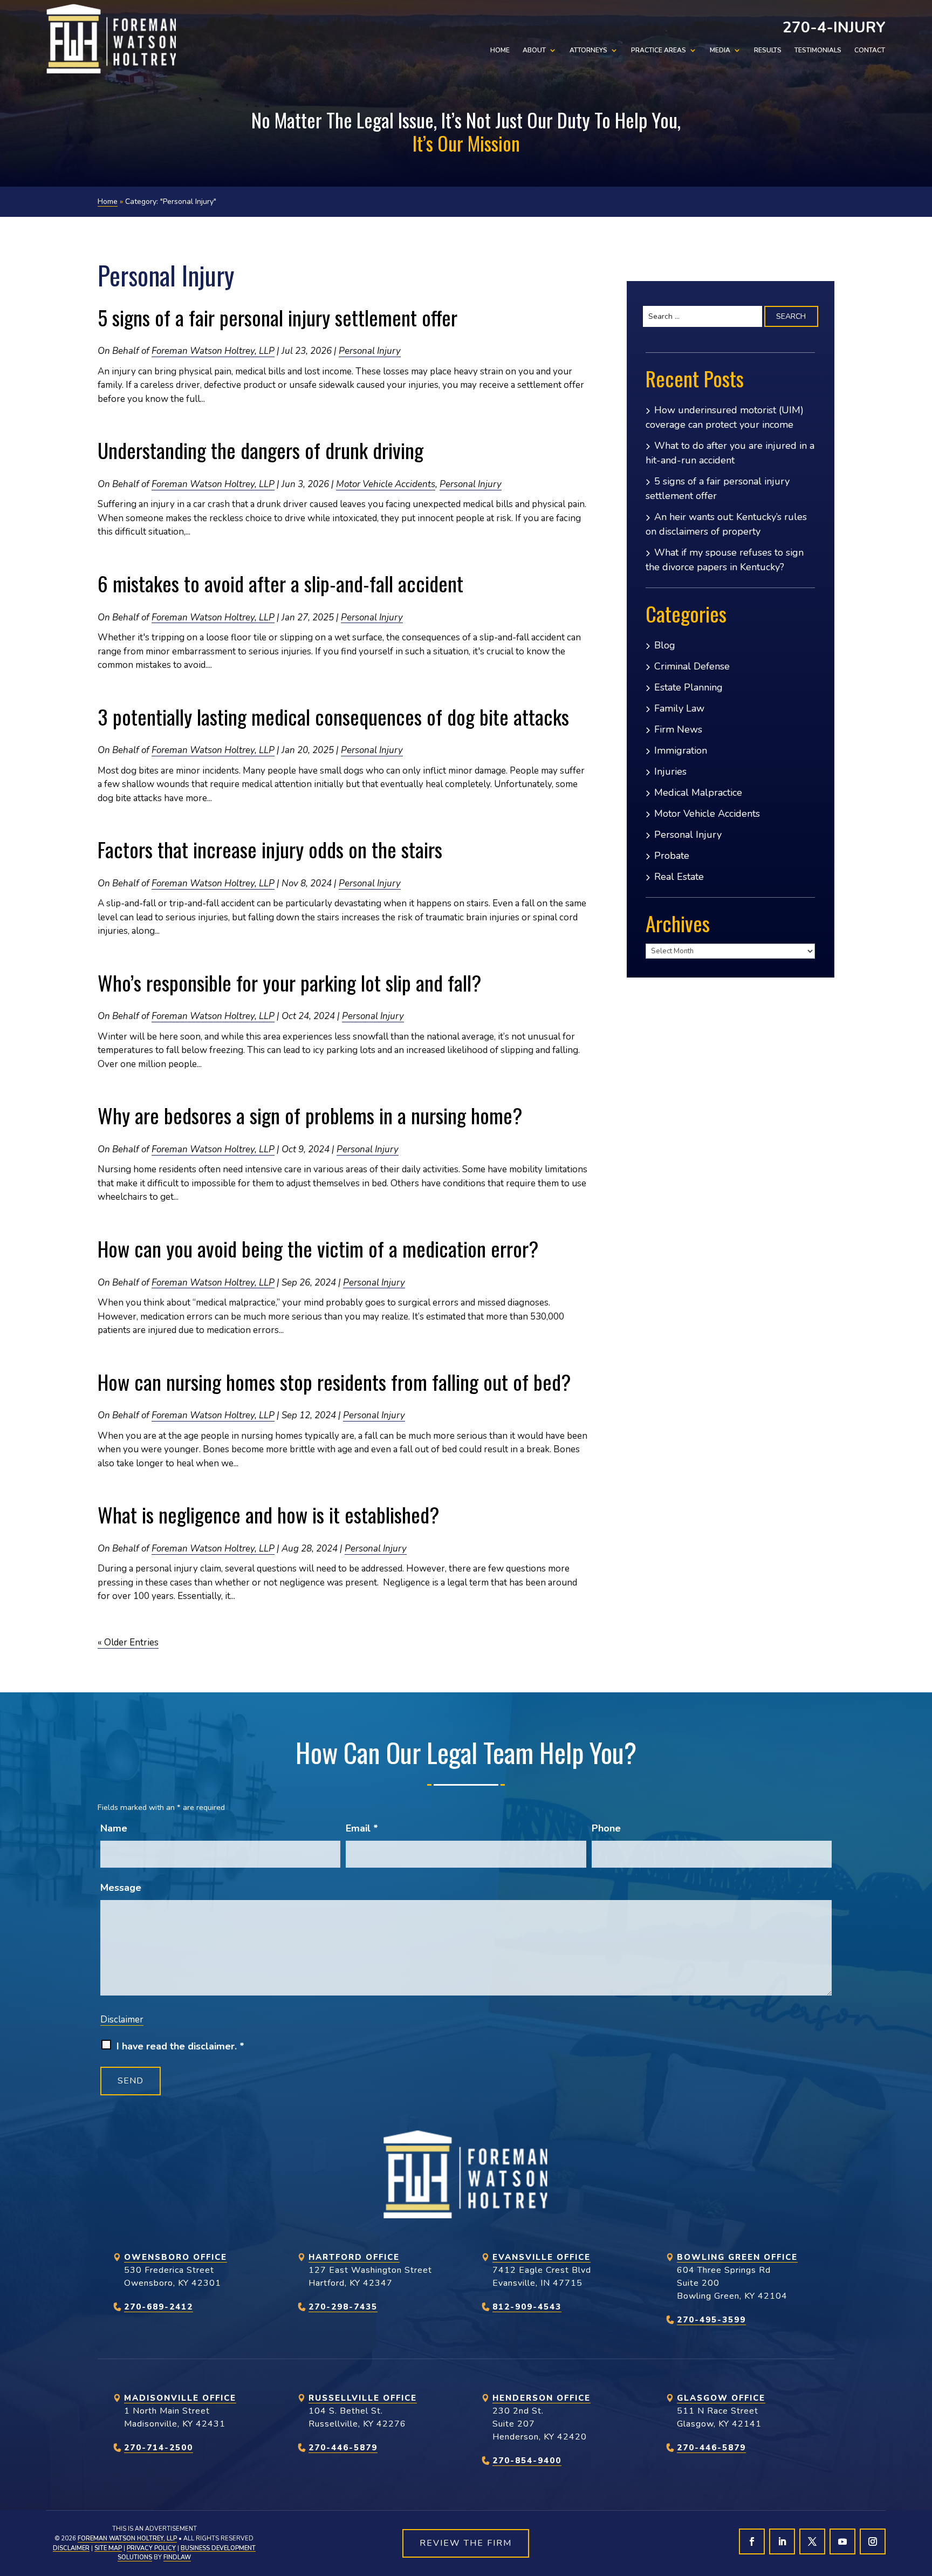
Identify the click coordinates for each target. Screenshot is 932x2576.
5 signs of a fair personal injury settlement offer (277, 317)
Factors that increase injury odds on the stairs (270, 849)
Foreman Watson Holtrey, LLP (213, 351)
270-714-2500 (159, 2448)
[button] (921, 2498)
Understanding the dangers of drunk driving (261, 450)
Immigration (681, 750)
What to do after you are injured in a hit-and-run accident (730, 453)
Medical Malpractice (698, 792)
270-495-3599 (711, 2320)
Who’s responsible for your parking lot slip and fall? (290, 982)
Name (114, 1828)
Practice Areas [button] (659, 50)
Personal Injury (370, 351)
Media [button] (720, 50)
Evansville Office (542, 2257)
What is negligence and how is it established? (271, 1514)
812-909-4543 (527, 2307)
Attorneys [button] (588, 50)
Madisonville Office (180, 2398)
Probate (672, 856)
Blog (665, 645)
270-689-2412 (159, 2307)
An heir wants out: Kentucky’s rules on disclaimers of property (726, 524)
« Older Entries (128, 1642)
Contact (870, 50)
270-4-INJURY (834, 28)
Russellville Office (363, 2398)
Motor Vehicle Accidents (386, 484)
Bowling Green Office (737, 2257)
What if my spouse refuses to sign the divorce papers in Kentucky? (725, 560)
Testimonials (818, 50)
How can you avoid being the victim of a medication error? (318, 1248)
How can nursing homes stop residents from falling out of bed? (334, 1382)
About (534, 50)
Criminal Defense (692, 666)
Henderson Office (542, 2398)
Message (121, 1888)
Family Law (679, 708)
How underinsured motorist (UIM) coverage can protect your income (725, 417)
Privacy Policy (151, 2548)
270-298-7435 (343, 2307)
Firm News (678, 729)
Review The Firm (466, 2543)
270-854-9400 (527, 2461)
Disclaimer (122, 2020)
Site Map (108, 2548)
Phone (606, 1828)
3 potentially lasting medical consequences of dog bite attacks (333, 716)
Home (500, 50)
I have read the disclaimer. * (180, 2046)
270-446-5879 (343, 2448)
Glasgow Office (721, 2398)
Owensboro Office (176, 2257)
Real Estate (679, 877)
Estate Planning (688, 687)
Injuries (670, 771)
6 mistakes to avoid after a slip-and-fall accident (280, 583)
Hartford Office (354, 2257)
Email (362, 1828)
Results (768, 50)
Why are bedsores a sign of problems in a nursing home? (310, 1115)
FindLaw (177, 2557)
